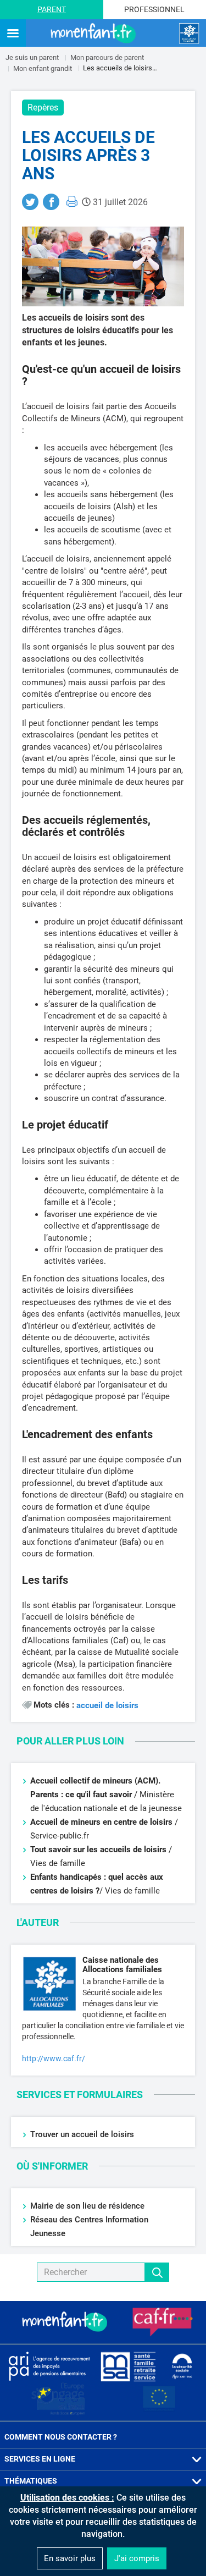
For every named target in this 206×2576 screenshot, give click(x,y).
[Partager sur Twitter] (30, 202)
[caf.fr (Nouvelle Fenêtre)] (163, 2322)
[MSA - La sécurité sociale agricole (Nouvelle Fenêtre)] (128, 2366)
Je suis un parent (32, 57)
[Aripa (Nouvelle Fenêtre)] (49, 2366)
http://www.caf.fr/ (54, 2058)
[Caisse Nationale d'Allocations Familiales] (189, 34)
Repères (43, 108)
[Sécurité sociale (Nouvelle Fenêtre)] (182, 2366)
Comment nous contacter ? (61, 2437)
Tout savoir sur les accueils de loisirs (98, 1850)
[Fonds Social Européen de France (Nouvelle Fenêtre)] (58, 2399)
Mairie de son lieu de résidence (87, 2206)
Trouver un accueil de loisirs (82, 2134)
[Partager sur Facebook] (51, 202)
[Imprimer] (72, 201)
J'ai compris (137, 2558)
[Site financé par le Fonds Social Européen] (159, 2399)
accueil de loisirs (107, 1706)
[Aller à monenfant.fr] (94, 34)
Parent (52, 9)
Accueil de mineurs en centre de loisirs (101, 1822)
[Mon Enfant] (66, 2322)
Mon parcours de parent (107, 57)
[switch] (13, 34)
